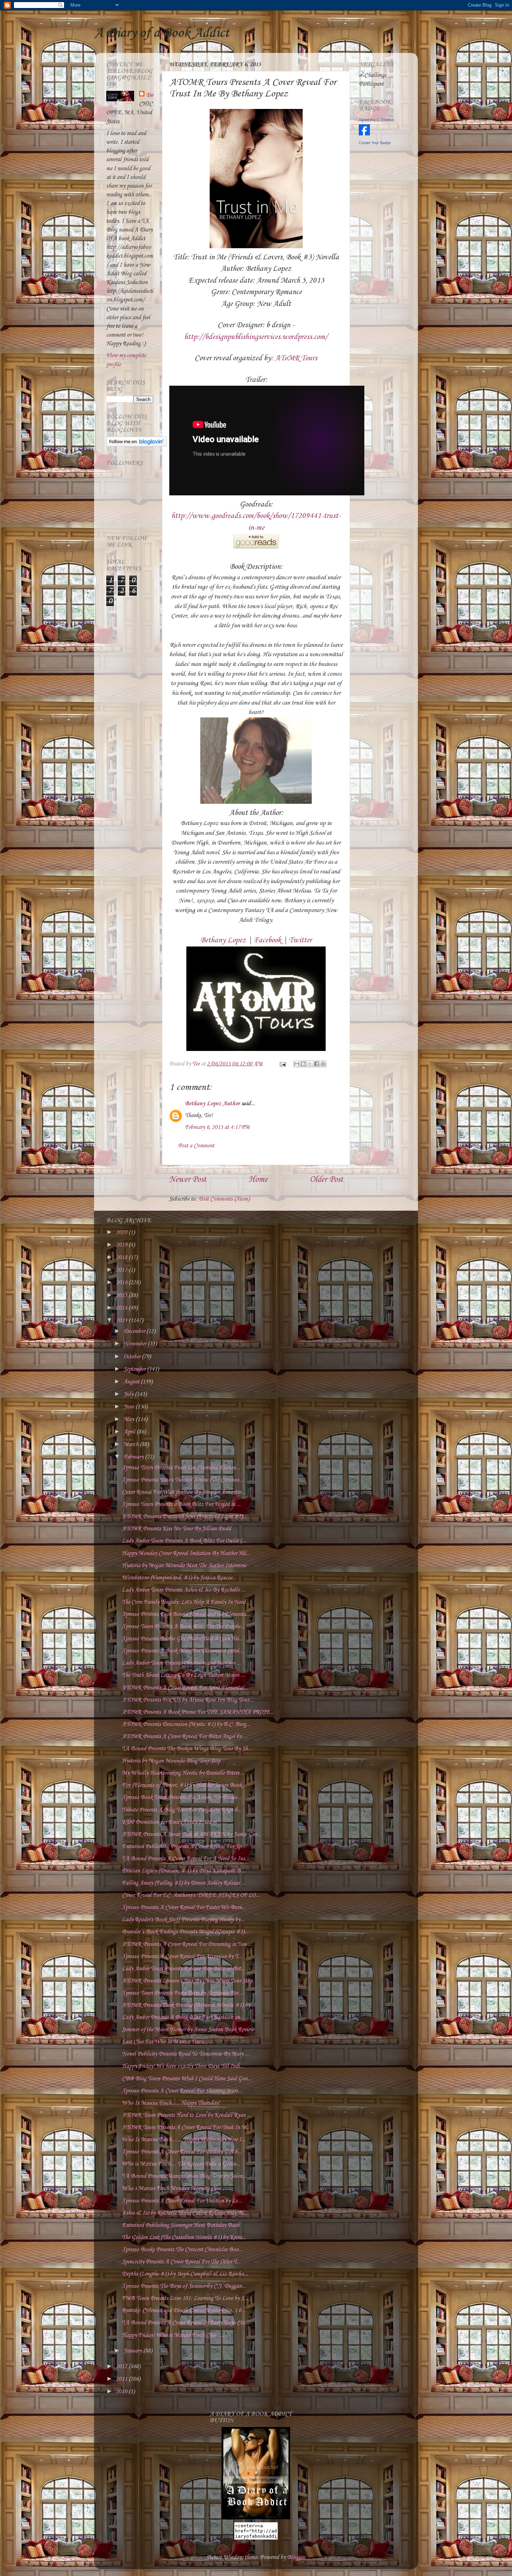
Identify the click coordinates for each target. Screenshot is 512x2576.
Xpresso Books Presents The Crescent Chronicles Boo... (182, 2250)
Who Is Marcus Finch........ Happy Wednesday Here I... (184, 2140)
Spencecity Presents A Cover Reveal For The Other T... (181, 2262)
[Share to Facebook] (317, 1064)
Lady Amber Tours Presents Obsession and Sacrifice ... (181, 1663)
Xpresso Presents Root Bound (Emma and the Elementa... (186, 1614)
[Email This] (297, 1064)
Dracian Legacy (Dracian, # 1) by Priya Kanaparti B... (183, 1871)
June (130, 1407)
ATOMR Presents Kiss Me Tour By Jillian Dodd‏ (176, 1529)
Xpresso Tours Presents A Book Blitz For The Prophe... (183, 1627)
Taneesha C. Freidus (377, 120)
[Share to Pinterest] (323, 1064)
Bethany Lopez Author (212, 1104)
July (129, 1394)
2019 (122, 1245)
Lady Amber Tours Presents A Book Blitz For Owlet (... (184, 1541)
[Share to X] (310, 1064)
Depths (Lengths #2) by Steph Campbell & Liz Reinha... (185, 2274)
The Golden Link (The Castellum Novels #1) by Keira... (184, 2237)
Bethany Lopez (223, 940)
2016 (122, 1283)
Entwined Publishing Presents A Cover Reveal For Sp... (184, 1847)
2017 (122, 1270)
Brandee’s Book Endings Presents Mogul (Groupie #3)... (185, 1932)
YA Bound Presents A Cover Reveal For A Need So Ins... (185, 1859)
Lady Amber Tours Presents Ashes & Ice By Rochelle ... (184, 1590)
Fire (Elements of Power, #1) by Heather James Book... (184, 1785)
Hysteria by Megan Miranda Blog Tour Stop (171, 1761)
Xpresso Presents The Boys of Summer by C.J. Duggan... (184, 2286)
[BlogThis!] (303, 1064)
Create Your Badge (375, 143)
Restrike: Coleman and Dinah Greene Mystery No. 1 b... (184, 2311)
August (132, 1382)
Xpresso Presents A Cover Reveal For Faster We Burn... (184, 1907)
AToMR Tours (296, 358)
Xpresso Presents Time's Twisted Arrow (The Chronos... (183, 1480)
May (130, 1419)
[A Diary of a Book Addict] (256, 2518)
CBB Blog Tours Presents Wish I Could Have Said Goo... (187, 2079)
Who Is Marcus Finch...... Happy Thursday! (171, 2103)
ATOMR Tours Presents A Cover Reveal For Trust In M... (186, 2127)
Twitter (300, 940)
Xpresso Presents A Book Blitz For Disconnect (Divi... (183, 1651)
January (133, 2351)
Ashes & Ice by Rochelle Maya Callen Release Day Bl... (185, 2213)
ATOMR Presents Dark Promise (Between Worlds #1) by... (188, 2005)
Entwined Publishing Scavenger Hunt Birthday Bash (181, 2225)
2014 (122, 1308)
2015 (122, 1295)
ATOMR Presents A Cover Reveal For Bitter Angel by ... (185, 1737)
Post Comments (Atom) (224, 1199)
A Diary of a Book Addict (162, 33)
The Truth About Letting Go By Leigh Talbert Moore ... (183, 1675)
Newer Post (188, 1180)
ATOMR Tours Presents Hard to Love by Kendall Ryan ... (187, 2115)
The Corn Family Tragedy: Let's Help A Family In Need (184, 1602)
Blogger (296, 2557)
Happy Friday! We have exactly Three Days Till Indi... (183, 2066)
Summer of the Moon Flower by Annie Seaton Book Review (188, 2030)
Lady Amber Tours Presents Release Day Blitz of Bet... (183, 1969)
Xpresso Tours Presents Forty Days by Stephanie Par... (182, 1993)
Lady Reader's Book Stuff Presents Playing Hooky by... (183, 1920)
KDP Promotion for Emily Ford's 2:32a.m (169, 1822)
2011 (122, 2379)
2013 (122, 1321)
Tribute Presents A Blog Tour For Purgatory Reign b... (182, 1810)
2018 (122, 1258)
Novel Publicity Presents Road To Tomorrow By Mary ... (185, 2054)
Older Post (326, 1180)
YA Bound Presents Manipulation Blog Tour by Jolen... (184, 2176)
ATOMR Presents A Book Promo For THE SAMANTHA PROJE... (198, 1712)
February (134, 1457)
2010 (122, 2392)
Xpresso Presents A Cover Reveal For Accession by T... (182, 1957)
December (135, 1331)
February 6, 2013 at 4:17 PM (217, 1127)
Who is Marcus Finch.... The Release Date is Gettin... (181, 2164)
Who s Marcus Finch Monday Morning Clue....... (176, 2188)
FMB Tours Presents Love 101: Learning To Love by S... (185, 2298)
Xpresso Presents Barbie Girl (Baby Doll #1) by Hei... (182, 1639)
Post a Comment (196, 1146)
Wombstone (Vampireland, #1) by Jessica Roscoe (177, 1578)
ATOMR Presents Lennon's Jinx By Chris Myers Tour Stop (187, 1981)
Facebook (267, 940)
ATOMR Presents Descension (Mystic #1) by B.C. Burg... (186, 1724)
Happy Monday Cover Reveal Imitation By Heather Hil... (186, 1553)
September (135, 1369)
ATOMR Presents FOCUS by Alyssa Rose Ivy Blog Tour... (188, 1700)
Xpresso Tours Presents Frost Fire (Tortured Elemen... (181, 1468)
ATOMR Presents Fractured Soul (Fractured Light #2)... (184, 1517)
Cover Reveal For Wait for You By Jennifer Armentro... (184, 1492)
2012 (122, 2367)
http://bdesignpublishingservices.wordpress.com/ (256, 337)
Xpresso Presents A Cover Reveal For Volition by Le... (182, 2201)
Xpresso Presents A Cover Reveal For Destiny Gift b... (182, 2152)
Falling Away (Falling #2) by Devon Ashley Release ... (184, 1883)
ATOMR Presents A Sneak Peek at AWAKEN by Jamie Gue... (192, 1834)
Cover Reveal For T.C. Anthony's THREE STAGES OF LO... (191, 1895)
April (130, 1432)
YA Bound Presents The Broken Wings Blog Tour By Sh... (187, 1749)
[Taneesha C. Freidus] (364, 134)
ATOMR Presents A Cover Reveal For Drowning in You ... (187, 1944)
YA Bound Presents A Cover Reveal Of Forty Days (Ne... (186, 2323)
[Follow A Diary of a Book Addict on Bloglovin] (136, 445)
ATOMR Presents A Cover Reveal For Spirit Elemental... (185, 1688)
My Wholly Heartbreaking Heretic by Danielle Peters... (183, 1773)
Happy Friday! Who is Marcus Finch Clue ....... (174, 2335)
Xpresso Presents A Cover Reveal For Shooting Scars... (182, 2091)
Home (258, 1180)
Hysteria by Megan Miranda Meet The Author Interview (184, 1566)
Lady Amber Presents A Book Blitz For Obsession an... (183, 2017)
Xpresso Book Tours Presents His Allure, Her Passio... (182, 1797)
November (136, 1344)
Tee (150, 95)
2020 (122, 1232)
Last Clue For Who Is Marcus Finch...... (167, 2042)
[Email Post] (282, 1064)
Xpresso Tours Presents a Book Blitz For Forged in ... (181, 1504)
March (132, 1444)
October (133, 1357)
